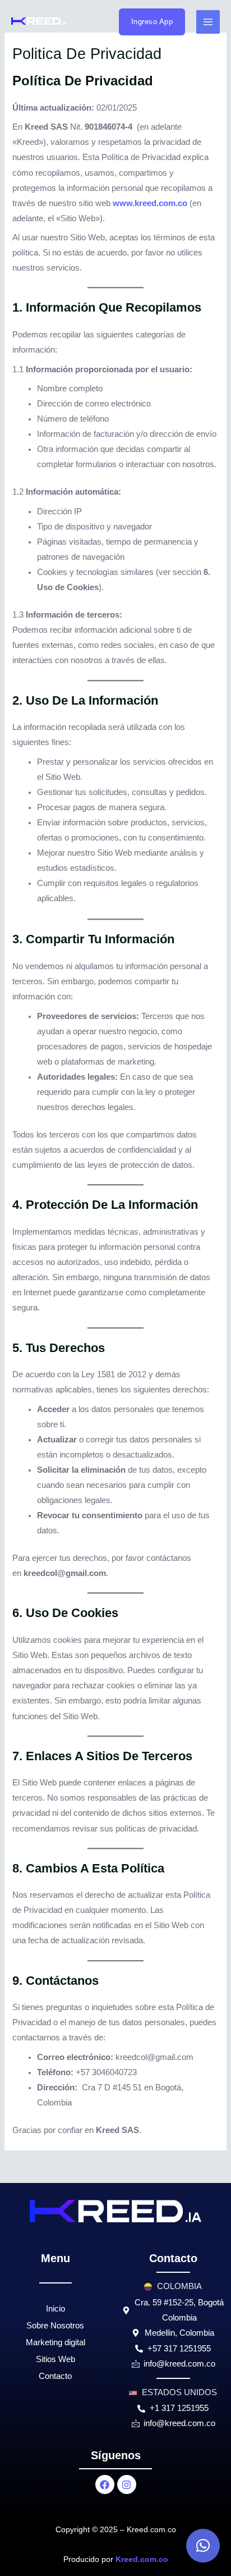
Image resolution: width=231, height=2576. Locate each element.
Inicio (56, 2309)
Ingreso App (152, 22)
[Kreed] (39, 21)
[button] (203, 2546)
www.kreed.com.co (150, 203)
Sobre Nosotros (55, 2326)
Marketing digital (56, 2342)
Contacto (55, 2376)
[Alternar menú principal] (208, 22)
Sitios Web (56, 2359)
